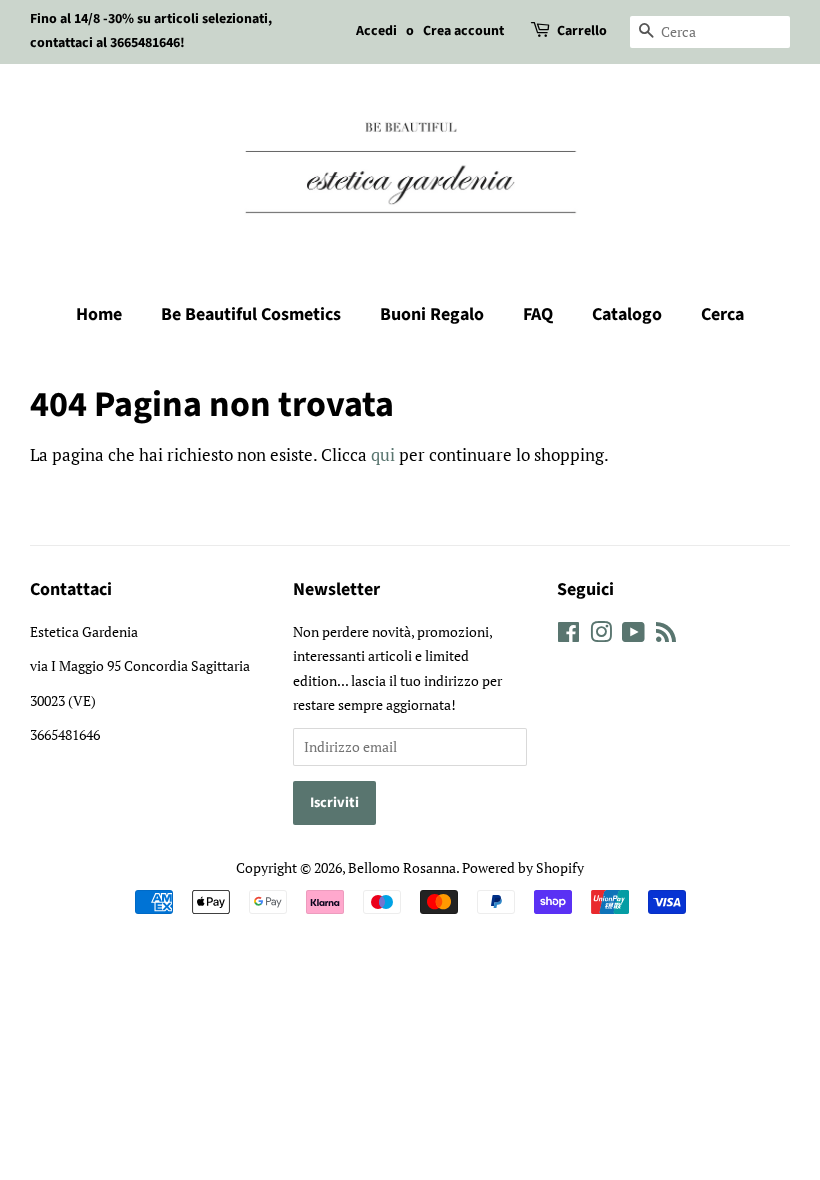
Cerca (722, 314)
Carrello (582, 31)
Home (99, 314)
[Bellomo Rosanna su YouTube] (633, 635)
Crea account (463, 31)
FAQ (538, 314)
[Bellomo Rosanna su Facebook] (568, 635)
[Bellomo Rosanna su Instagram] (601, 635)
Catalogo (627, 314)
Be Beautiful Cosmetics (251, 314)
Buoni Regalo (432, 314)
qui (383, 454)
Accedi (376, 31)
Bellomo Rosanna (402, 867)
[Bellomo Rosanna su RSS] (666, 635)
